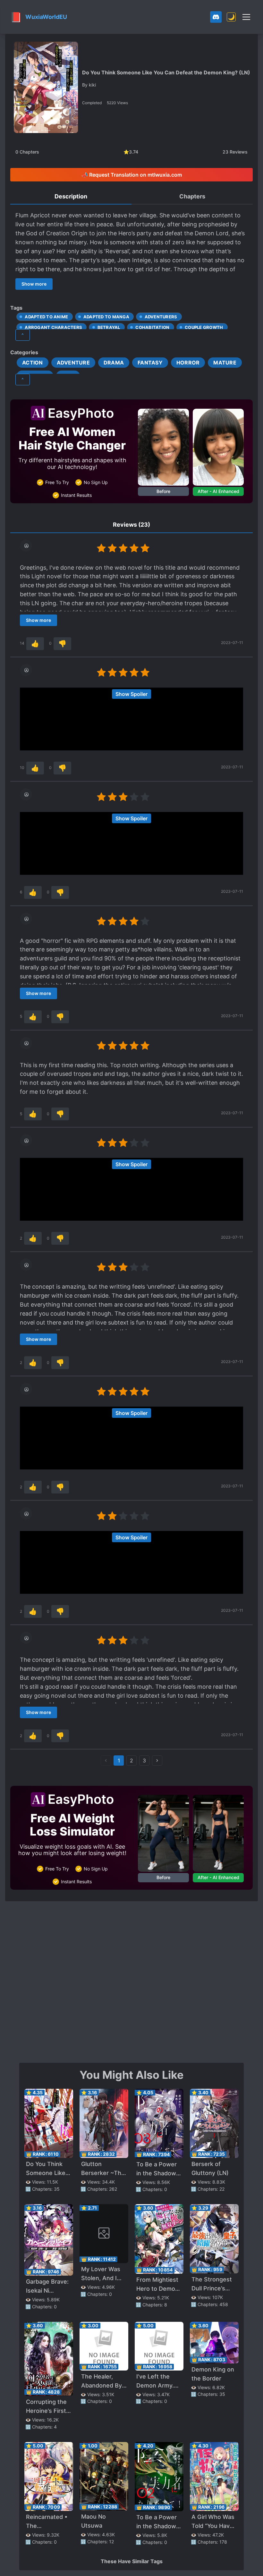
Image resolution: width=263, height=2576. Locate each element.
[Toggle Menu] (246, 17)
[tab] (71, 197)
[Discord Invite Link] (216, 17)
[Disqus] (131, 1981)
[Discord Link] (216, 17)
